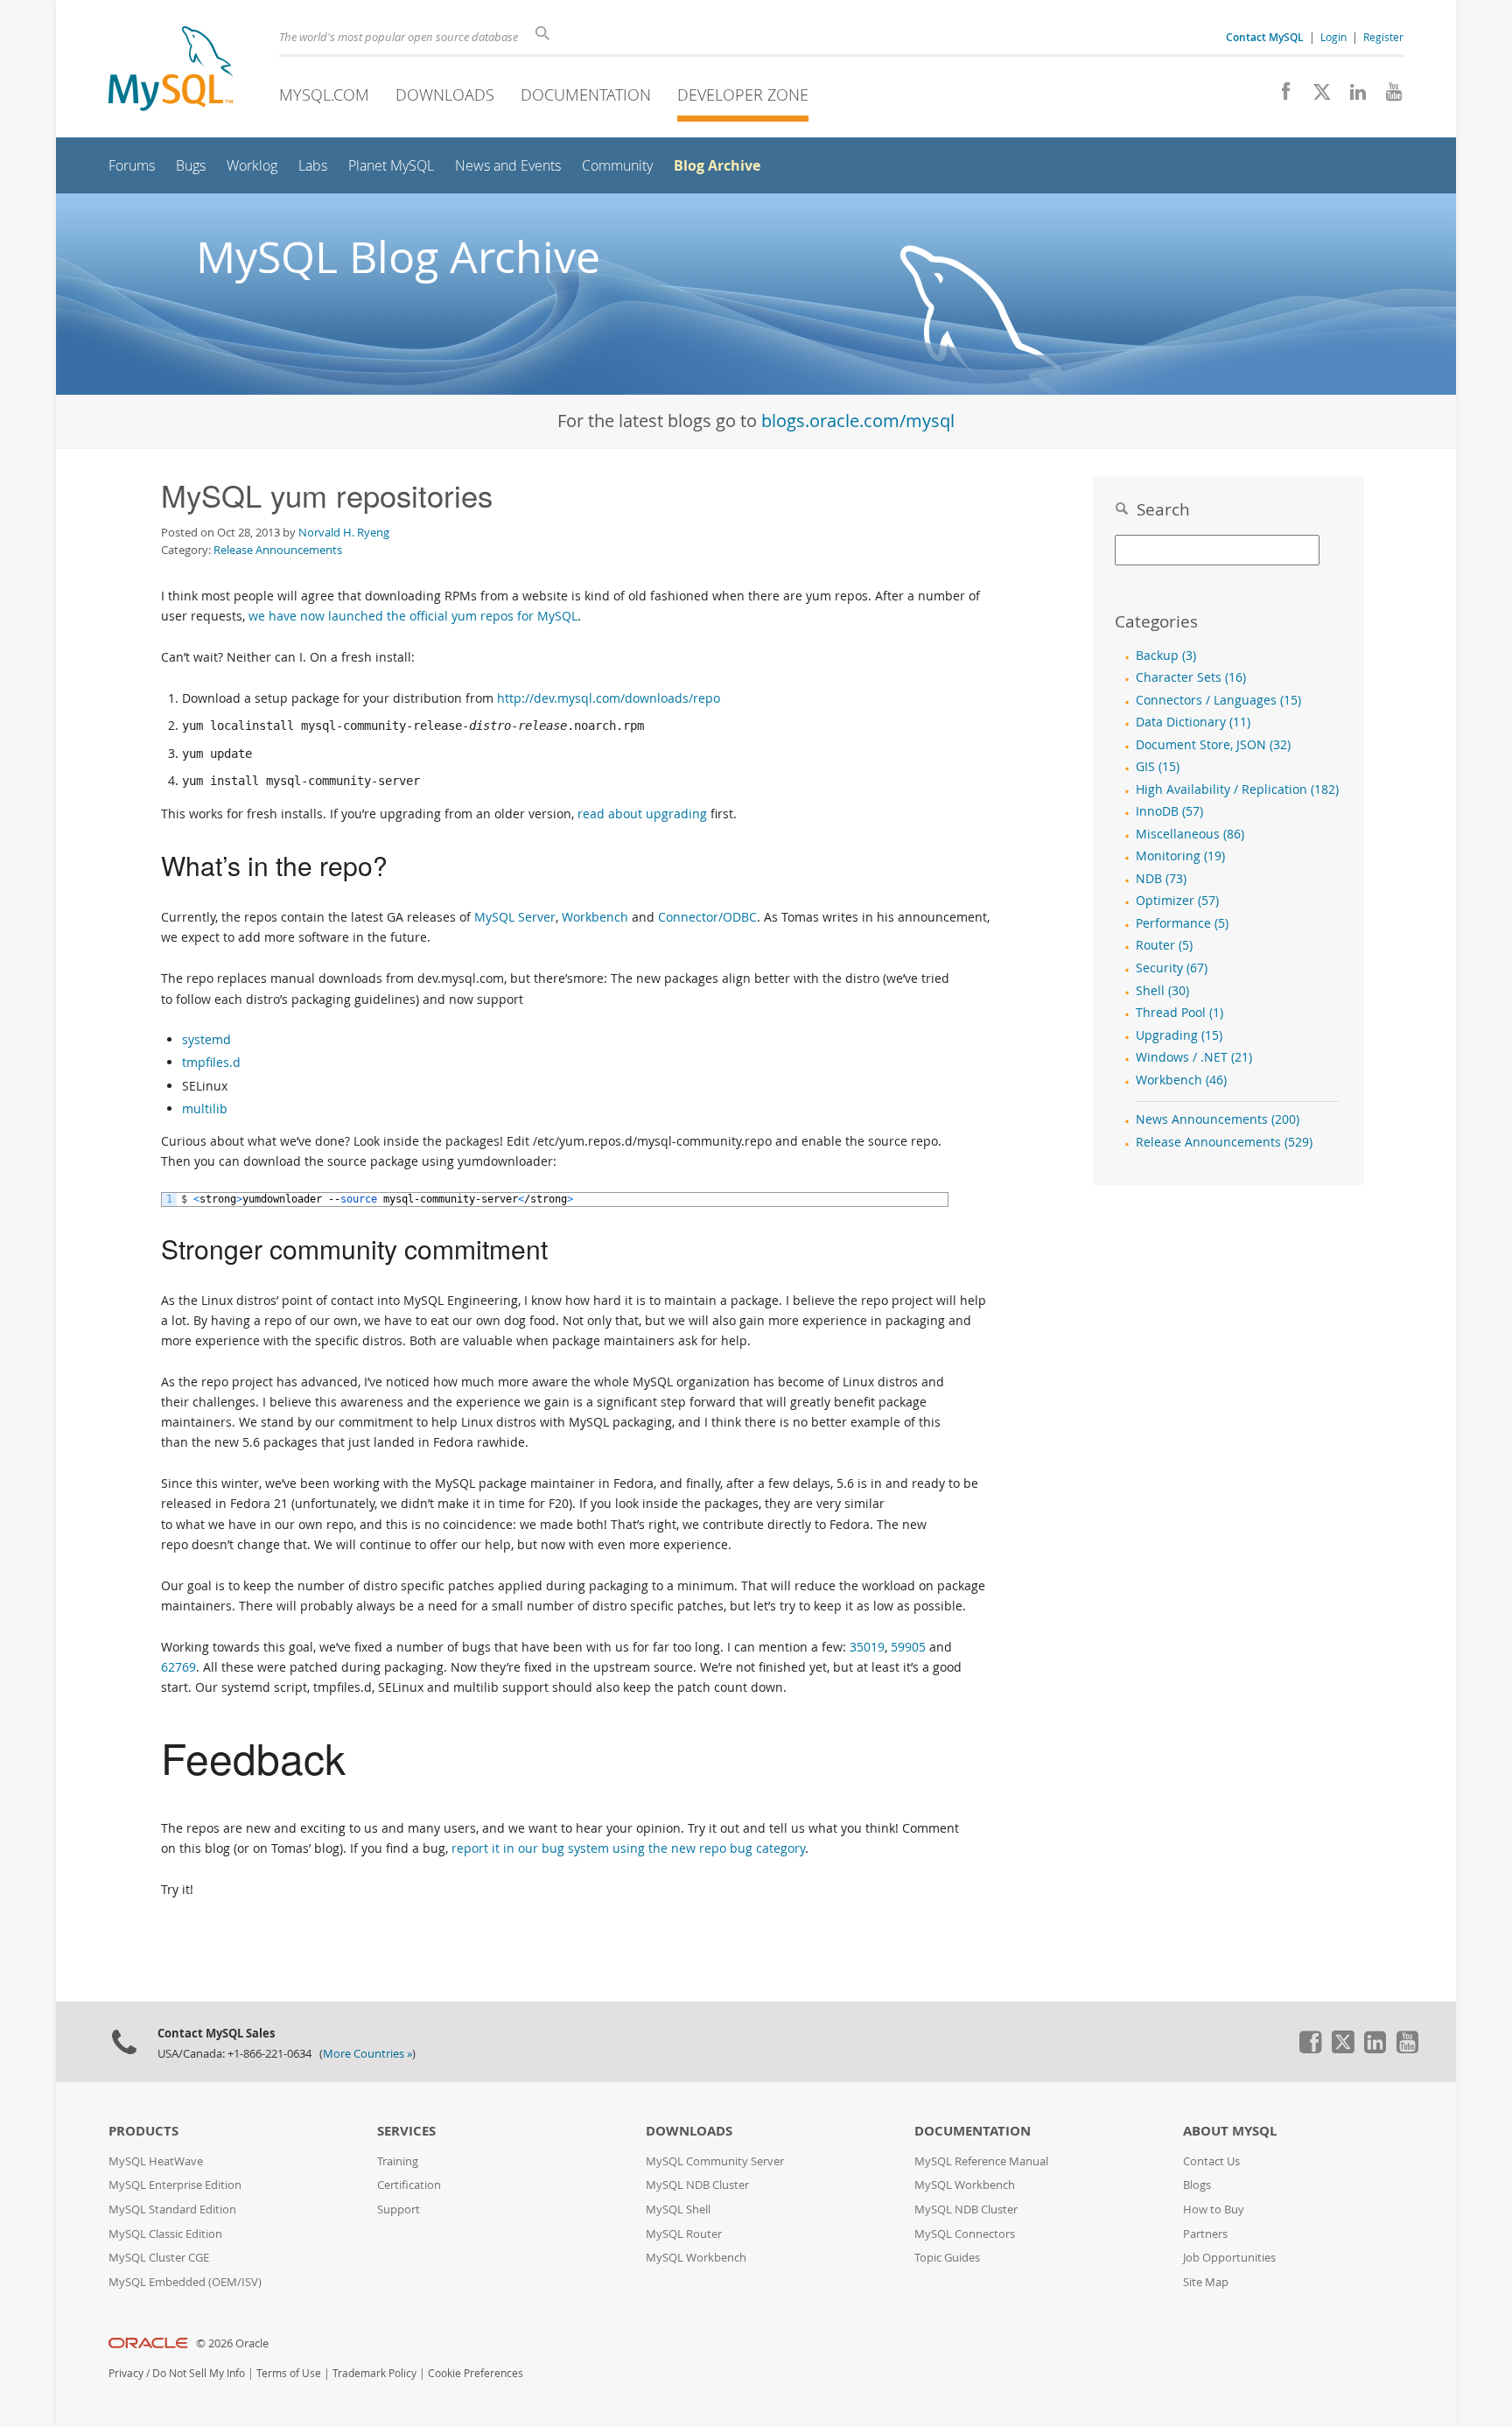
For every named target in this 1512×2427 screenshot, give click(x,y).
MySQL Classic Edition (165, 2234)
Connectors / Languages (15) (1218, 700)
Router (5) (1164, 945)
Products (143, 2131)
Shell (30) (1162, 991)
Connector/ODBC (707, 917)
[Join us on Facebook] (1280, 96)
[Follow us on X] (1316, 96)
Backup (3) (1166, 656)
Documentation (586, 95)
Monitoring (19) (1180, 856)
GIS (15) (1158, 767)
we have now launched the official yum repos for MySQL (413, 616)
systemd (206, 1039)
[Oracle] (148, 2343)
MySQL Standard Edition (172, 2210)
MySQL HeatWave (156, 2161)
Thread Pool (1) (1179, 1013)
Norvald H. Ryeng (344, 532)
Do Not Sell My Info (199, 2373)
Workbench (595, 917)
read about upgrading (642, 814)
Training (398, 2161)
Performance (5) (1182, 923)
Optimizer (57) (1177, 901)
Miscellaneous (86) (1190, 834)
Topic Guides (947, 2258)
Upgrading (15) (1179, 1035)
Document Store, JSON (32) (1213, 745)
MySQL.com (324, 95)
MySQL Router (684, 2234)
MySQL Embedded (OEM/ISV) (185, 2282)
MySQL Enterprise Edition (175, 2185)
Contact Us (1211, 2161)
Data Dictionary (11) (1193, 722)
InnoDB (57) (1169, 811)
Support (399, 2210)
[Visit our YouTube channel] (1387, 96)
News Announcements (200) (1218, 1119)
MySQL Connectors (965, 2234)
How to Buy (1214, 2210)
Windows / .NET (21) (1194, 1057)
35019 (867, 1647)
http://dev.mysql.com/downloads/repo (609, 698)
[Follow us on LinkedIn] (1351, 96)
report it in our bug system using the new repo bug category (628, 1848)
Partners (1205, 2234)
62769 (178, 1667)
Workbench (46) (1181, 1080)
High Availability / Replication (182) (1237, 789)
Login (1333, 37)
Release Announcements (278, 550)
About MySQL (1230, 2131)
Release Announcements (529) (1224, 1142)
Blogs (1197, 2185)
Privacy (126, 2373)
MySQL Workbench (696, 2258)
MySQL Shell (678, 2210)
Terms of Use (289, 2373)
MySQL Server (515, 917)
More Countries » (367, 2054)
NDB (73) (1161, 879)
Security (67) (1172, 968)
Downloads (445, 95)
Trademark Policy (374, 2373)
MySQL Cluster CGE (159, 2258)
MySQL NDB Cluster (697, 2185)
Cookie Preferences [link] (476, 2373)
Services (406, 2131)
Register (1383, 37)
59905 (908, 1647)
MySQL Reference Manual (981, 2161)
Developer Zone (743, 95)
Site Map (1206, 2282)
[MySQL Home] (171, 70)
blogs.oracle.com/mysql (858, 421)
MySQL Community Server (715, 2161)
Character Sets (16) (1191, 677)
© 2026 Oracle (232, 2343)
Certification (409, 2185)
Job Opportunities (1229, 2258)
